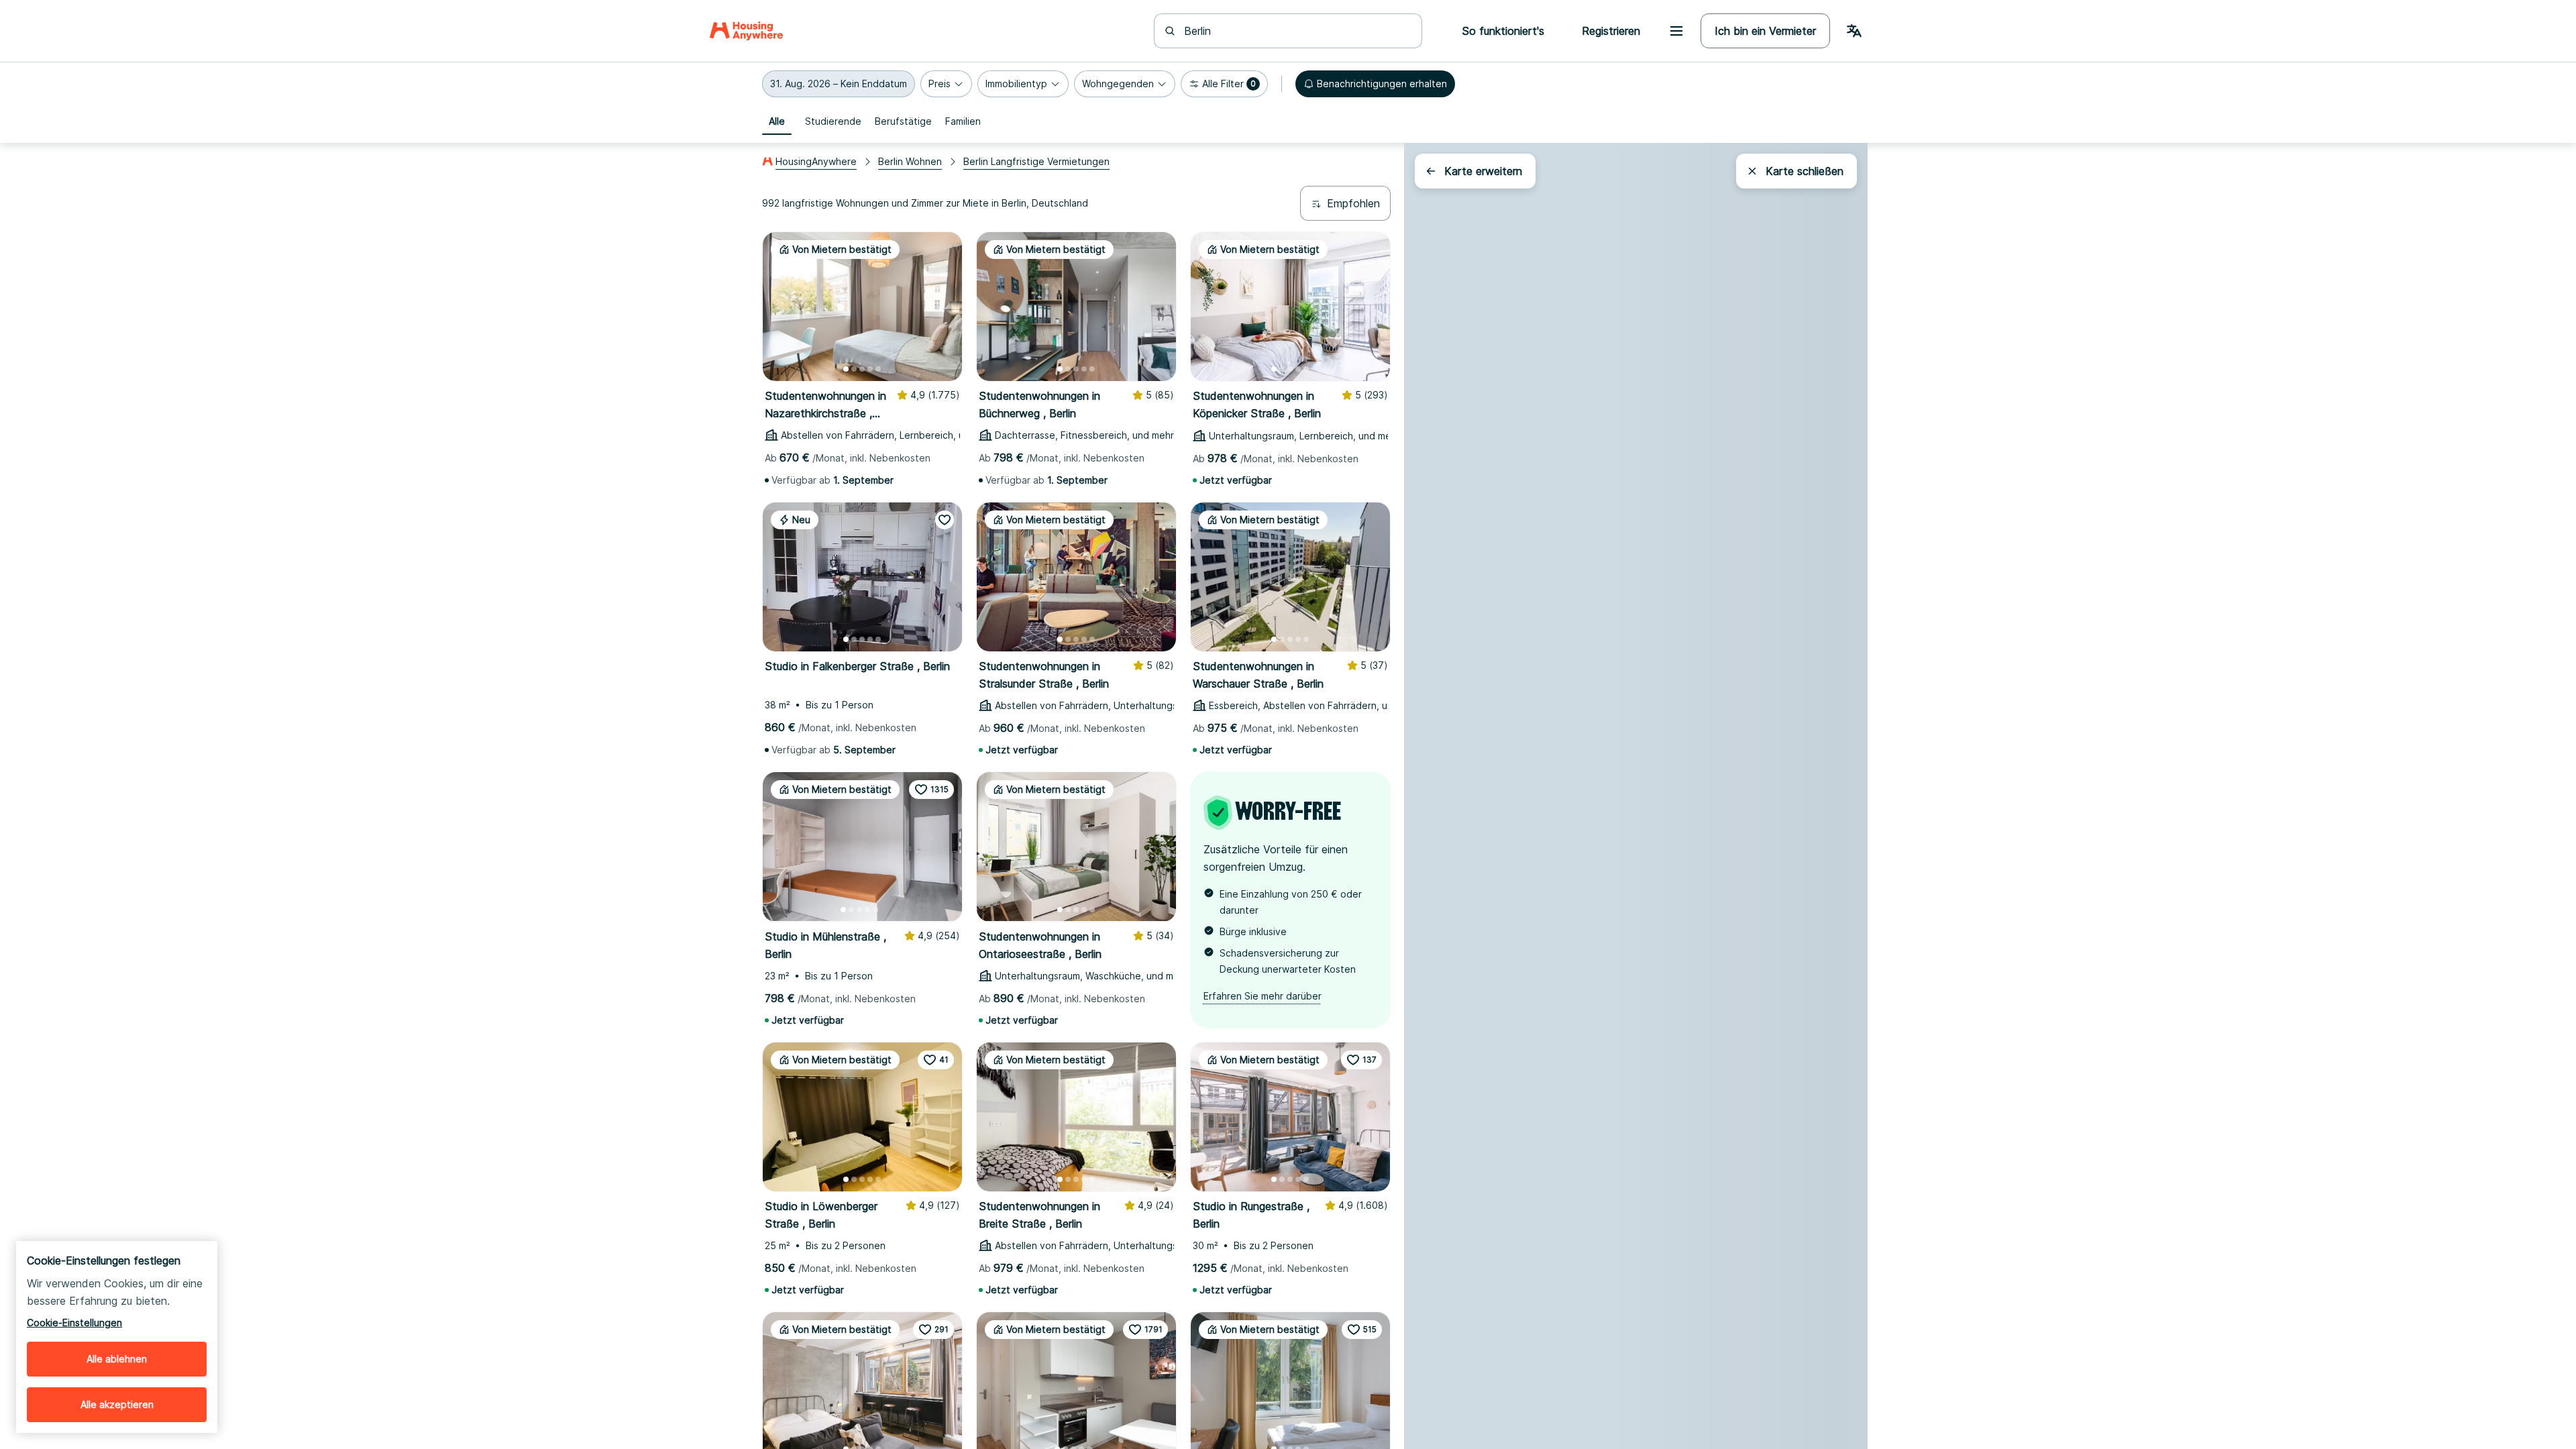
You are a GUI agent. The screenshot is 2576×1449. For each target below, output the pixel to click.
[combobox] (1296, 31)
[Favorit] (945, 520)
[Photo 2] (854, 369)
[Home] (746, 31)
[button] (839, 84)
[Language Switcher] (1854, 31)
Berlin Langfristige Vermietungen (1036, 161)
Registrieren (1611, 31)
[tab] (777, 121)
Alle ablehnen (117, 1359)
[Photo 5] (878, 369)
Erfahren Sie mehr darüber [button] (1263, 996)
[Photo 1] (846, 369)
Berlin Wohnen (910, 161)
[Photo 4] (870, 369)
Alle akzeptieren (117, 1404)
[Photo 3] (862, 369)
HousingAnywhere (816, 161)
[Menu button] (1676, 31)
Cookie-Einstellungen (74, 1323)
